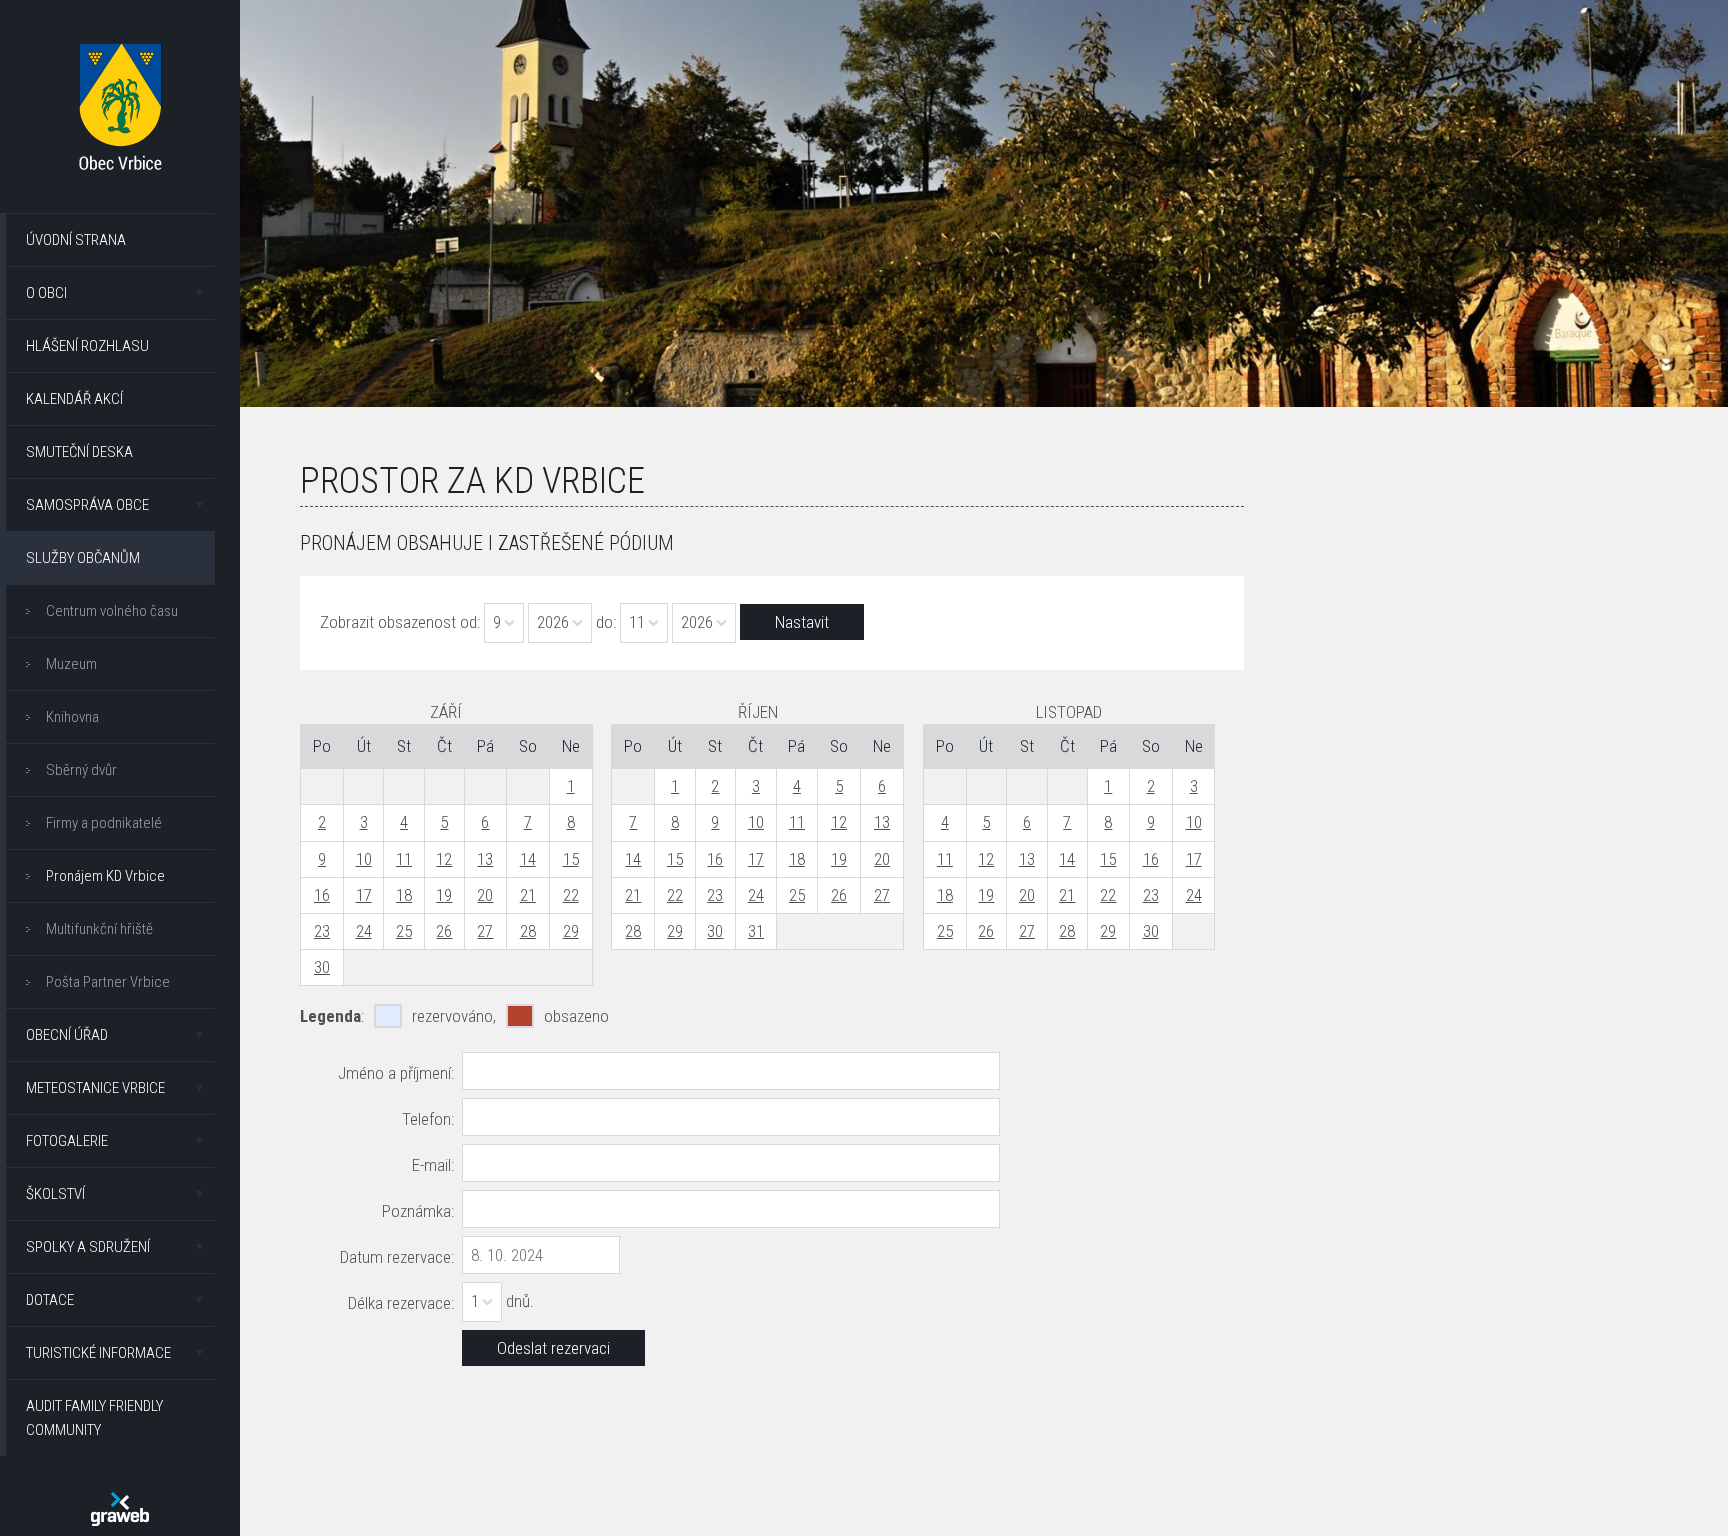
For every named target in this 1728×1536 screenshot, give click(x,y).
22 (571, 895)
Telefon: (428, 1119)
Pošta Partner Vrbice (108, 982)
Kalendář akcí (74, 399)
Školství (55, 1194)
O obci (46, 293)
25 (404, 931)
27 (485, 931)
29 (571, 931)
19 (444, 895)
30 (322, 967)
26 (444, 931)
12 (444, 859)
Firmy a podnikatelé (104, 823)
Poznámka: (418, 1211)
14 (528, 859)
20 (485, 895)
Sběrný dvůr (81, 770)
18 (404, 895)
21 (528, 895)
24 (364, 931)
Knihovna (72, 717)
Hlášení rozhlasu (87, 346)
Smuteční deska (79, 452)
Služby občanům (83, 558)
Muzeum (71, 664)
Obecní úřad (67, 1035)
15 (571, 859)
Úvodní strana (76, 240)
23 (322, 931)
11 (404, 859)
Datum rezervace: (397, 1257)
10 (364, 859)
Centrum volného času (112, 611)
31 (756, 931)
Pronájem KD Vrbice (105, 876)
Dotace (50, 1300)
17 (364, 895)
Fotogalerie (67, 1141)
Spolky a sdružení (88, 1247)
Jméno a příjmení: (396, 1073)
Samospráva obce (87, 505)
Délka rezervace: (401, 1303)
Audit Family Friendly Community (94, 1418)
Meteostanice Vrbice (95, 1088)
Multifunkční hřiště (99, 929)
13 (485, 859)
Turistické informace (98, 1353)
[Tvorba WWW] (120, 1509)
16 (322, 895)
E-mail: (433, 1165)
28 (528, 931)
